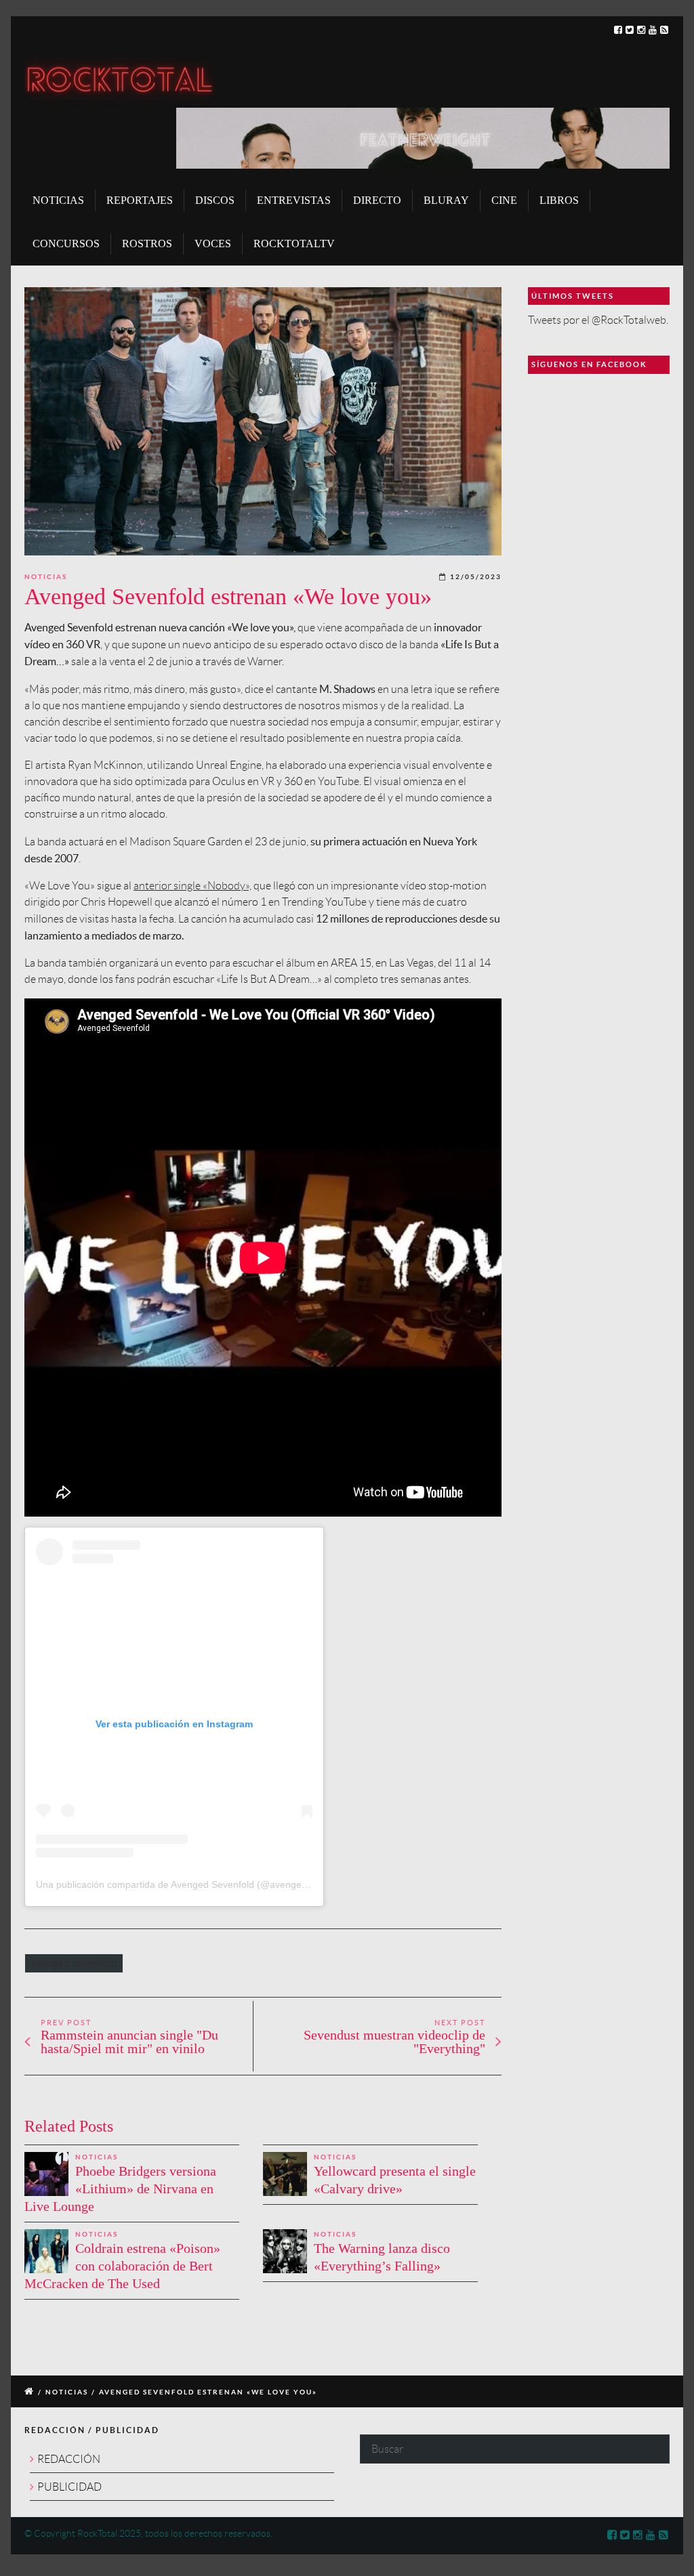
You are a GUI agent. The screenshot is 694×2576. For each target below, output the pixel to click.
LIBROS (559, 200)
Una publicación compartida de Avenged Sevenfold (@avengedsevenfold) (194, 1884)
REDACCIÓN (69, 2459)
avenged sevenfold (74, 1963)
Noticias (46, 577)
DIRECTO (377, 200)
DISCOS (215, 200)
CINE (504, 200)
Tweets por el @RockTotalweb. (598, 320)
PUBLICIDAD (69, 2487)
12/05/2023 (476, 577)
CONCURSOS (66, 244)
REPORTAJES (140, 200)
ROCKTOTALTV (294, 244)
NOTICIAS (58, 200)
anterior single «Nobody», (192, 886)
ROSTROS (147, 244)
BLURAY (446, 200)
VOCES (213, 244)
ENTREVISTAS (294, 200)
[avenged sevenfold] (263, 421)
